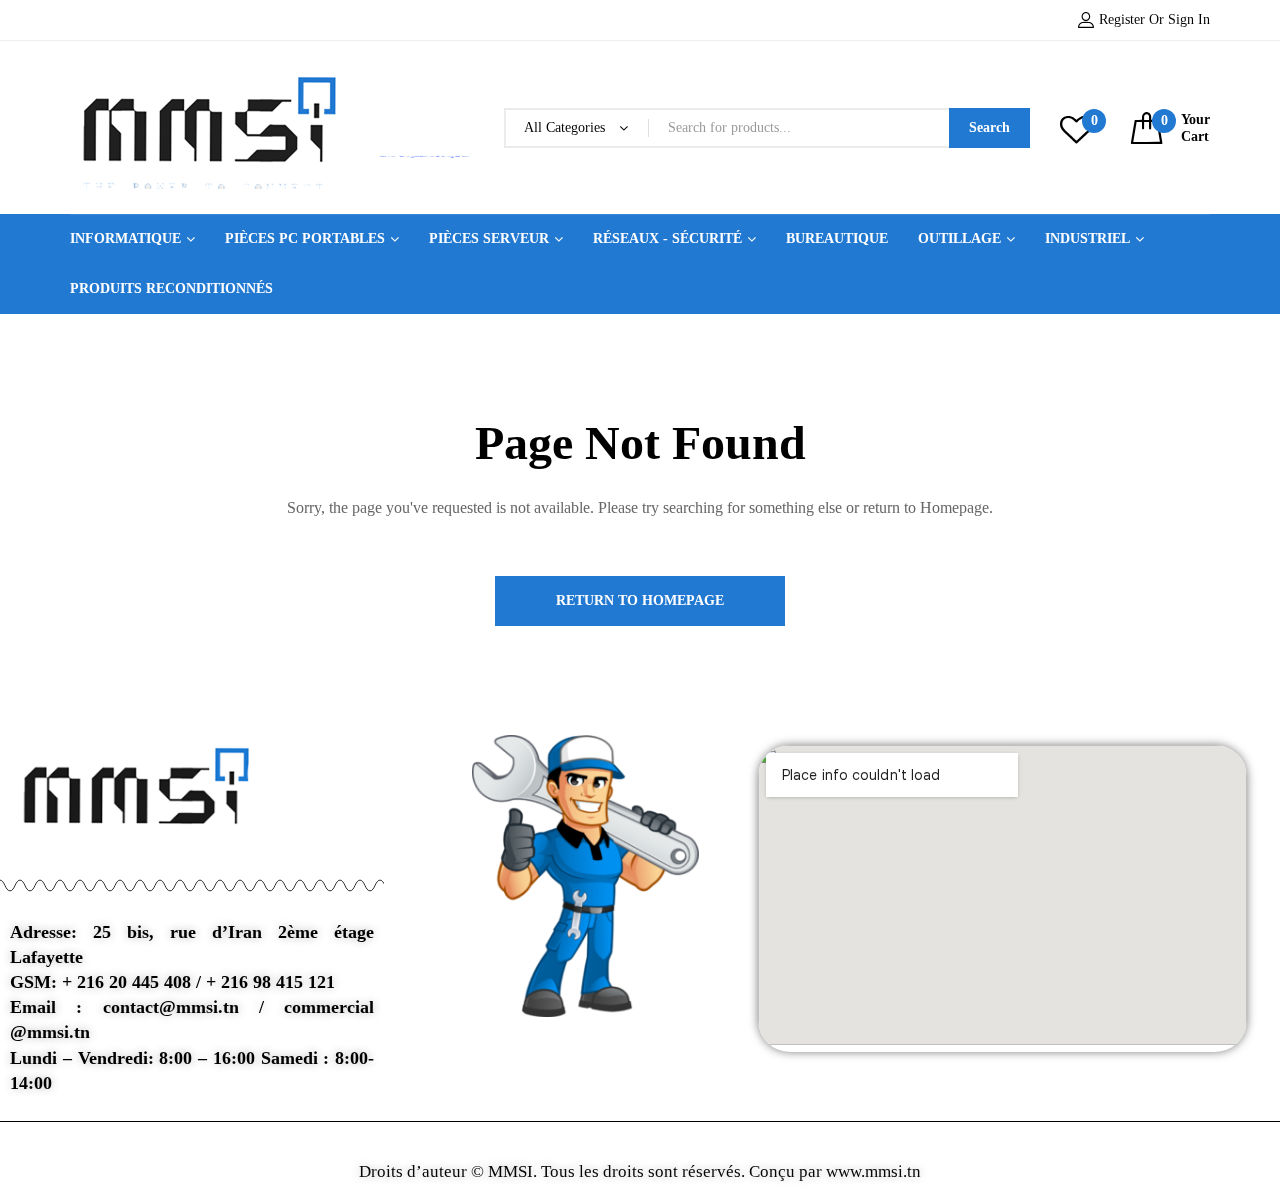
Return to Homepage (640, 600)
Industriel (1087, 238)
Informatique (125, 238)
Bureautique (837, 238)
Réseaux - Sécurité (667, 238)
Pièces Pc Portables (305, 238)
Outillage (959, 238)
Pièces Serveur (489, 238)
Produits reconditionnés (171, 288)
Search (989, 127)
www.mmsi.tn (871, 1171)
